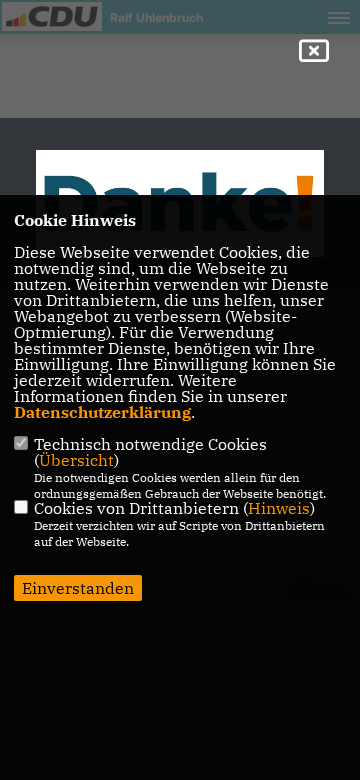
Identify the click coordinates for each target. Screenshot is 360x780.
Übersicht (76, 460)
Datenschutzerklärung (102, 412)
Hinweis (279, 508)
